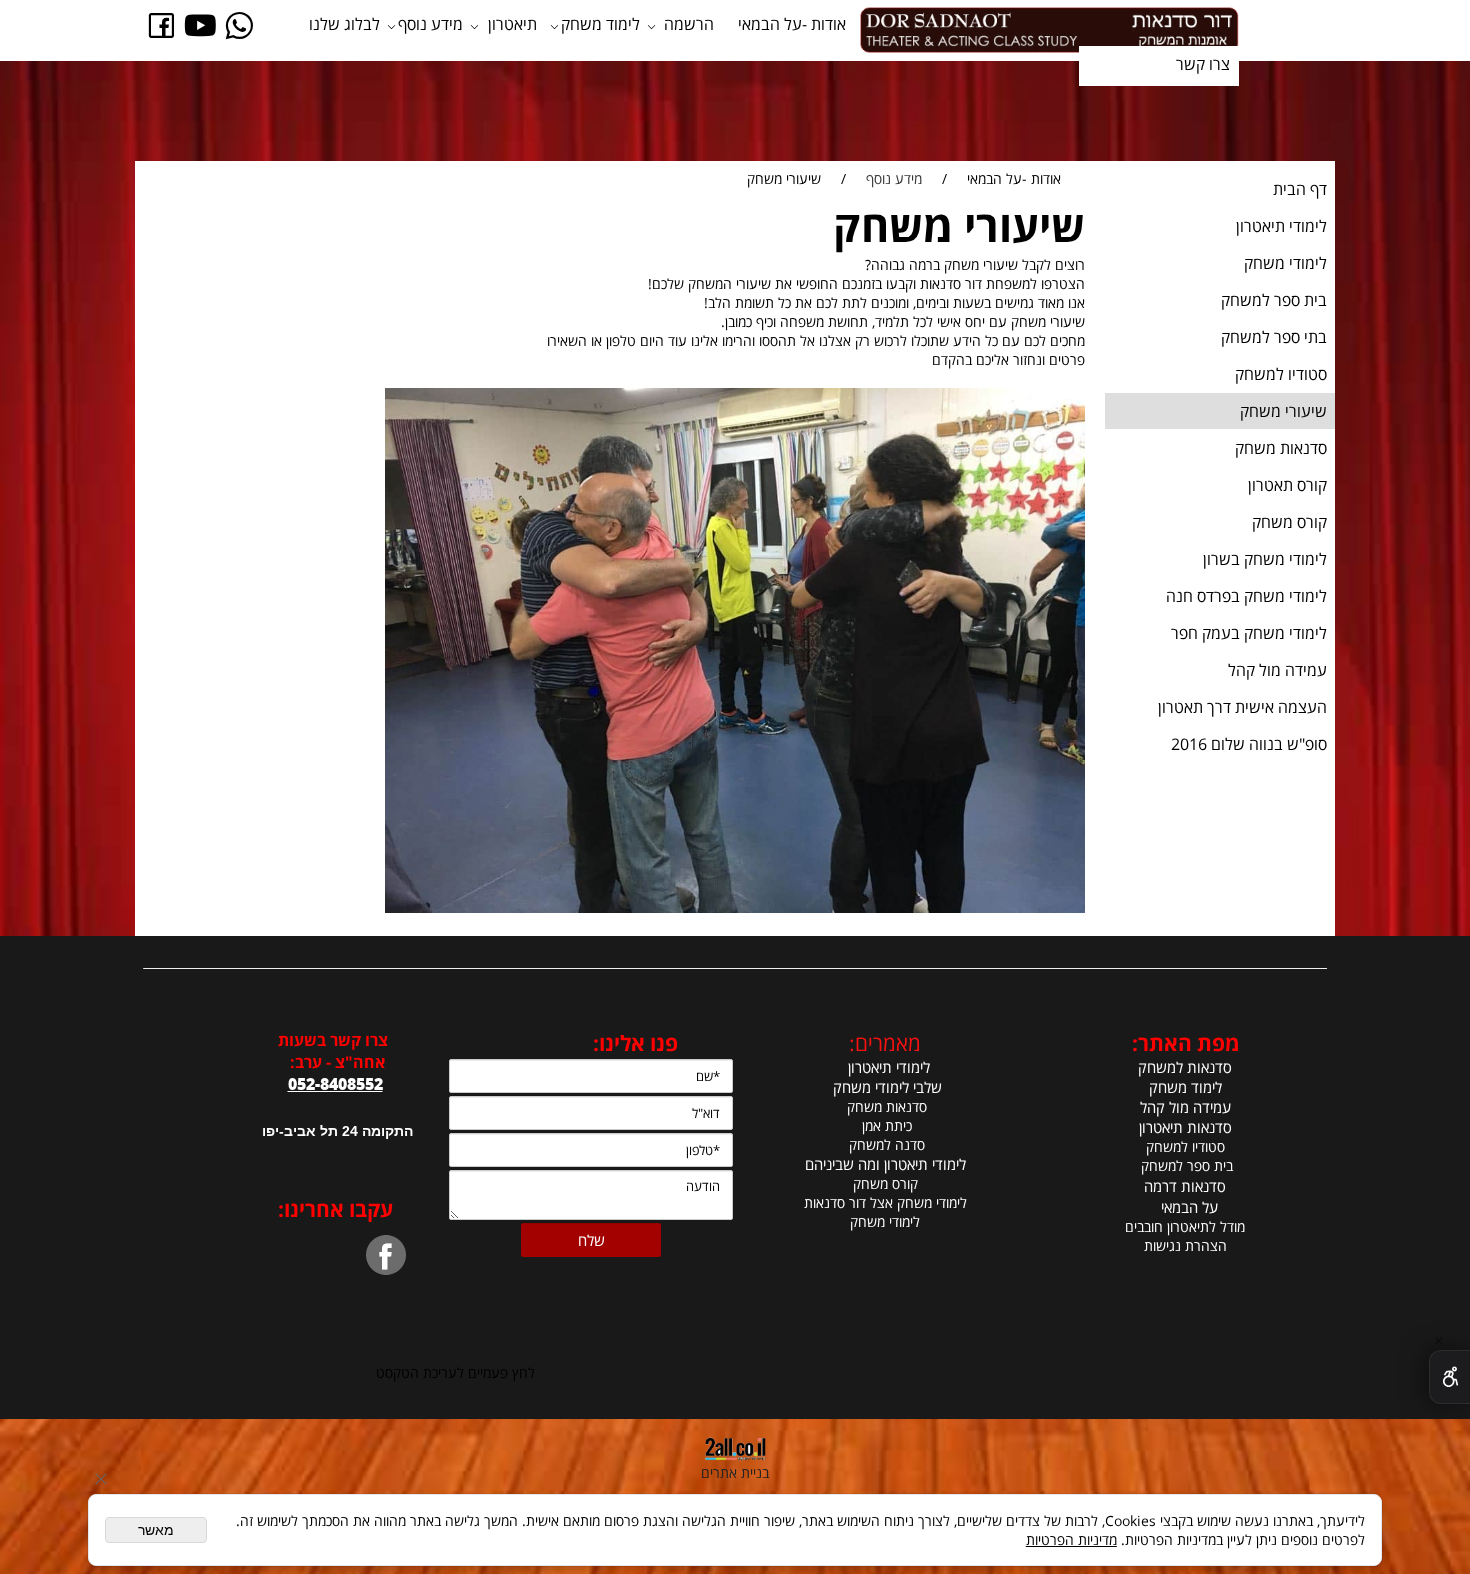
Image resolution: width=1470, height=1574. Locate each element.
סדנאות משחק (1281, 448)
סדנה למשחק (885, 1144)
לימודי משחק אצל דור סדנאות (885, 1202)
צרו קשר (1203, 64)
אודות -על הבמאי (792, 24)
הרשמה (689, 24)
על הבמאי (1189, 1207)
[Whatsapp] (239, 24)
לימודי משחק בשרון (1265, 559)
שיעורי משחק (1283, 411)
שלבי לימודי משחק (885, 1087)
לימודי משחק (1285, 263)
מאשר (156, 1530)
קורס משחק (1289, 522)
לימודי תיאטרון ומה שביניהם (885, 1164)
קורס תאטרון (1287, 485)
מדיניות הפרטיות (1071, 1539)
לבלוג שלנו (344, 24)
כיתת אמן (885, 1125)
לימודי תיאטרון (1281, 226)
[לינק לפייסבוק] (445, 1245)
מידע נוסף (430, 24)
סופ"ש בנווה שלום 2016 (1249, 744)
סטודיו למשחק (1281, 374)
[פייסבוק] (161, 24)
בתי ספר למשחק (1274, 337)
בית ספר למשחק (1274, 300)
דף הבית (1300, 189)
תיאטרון (512, 24)
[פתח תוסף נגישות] (1449, 1377)
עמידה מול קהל (1277, 670)
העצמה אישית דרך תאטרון (1242, 707)
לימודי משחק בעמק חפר (1249, 633)
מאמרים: (885, 1043)
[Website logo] (1049, 30)
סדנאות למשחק (1185, 1067)
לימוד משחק (600, 24)
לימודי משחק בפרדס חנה (1246, 596)
